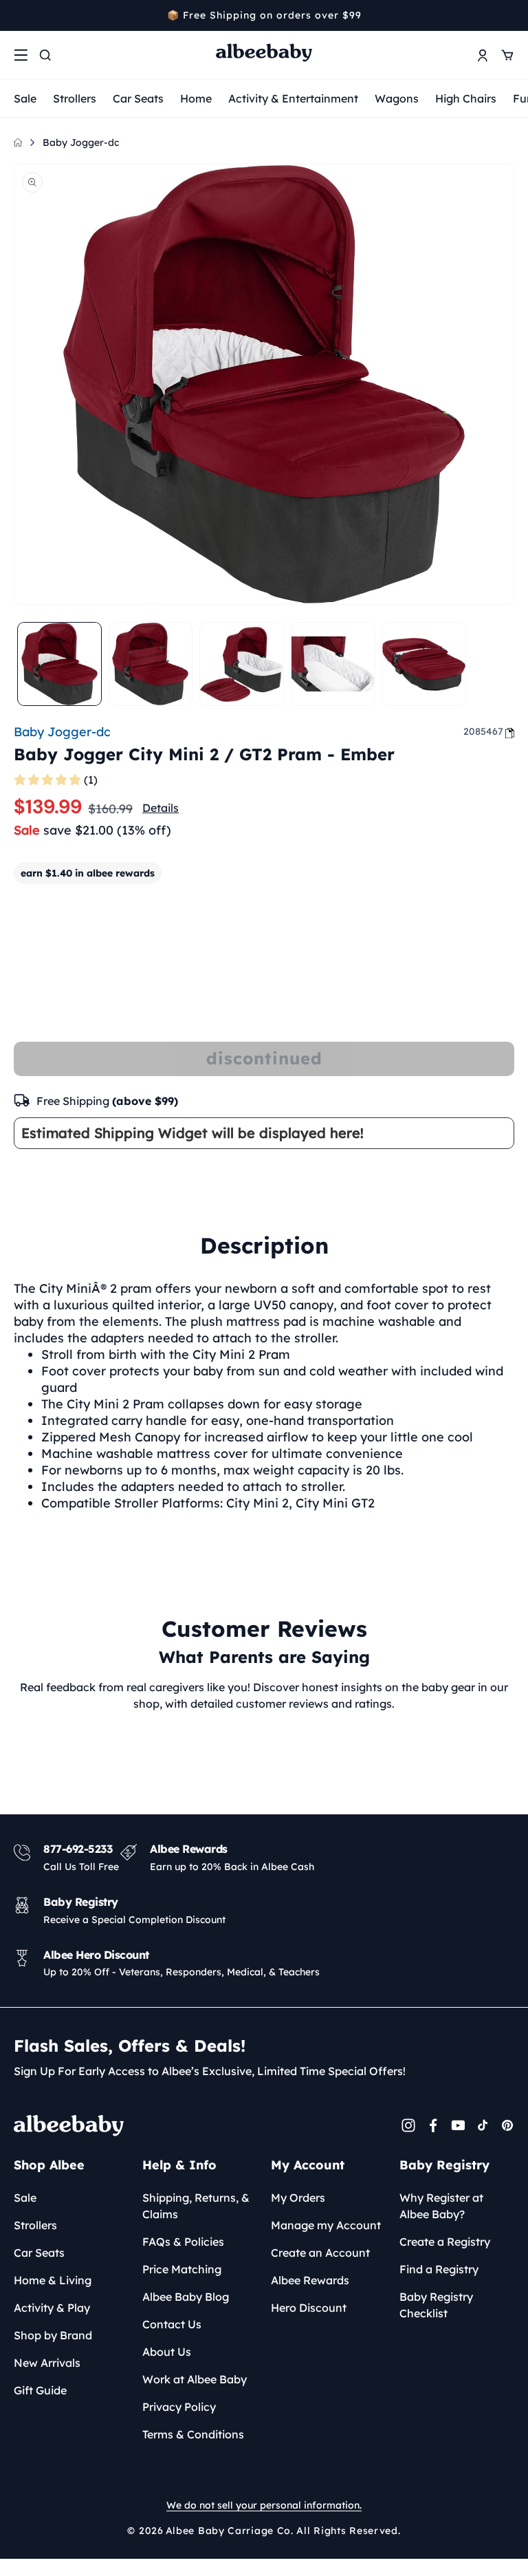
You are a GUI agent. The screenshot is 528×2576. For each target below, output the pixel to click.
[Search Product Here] (45, 55)
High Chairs (466, 98)
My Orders (298, 2198)
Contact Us (172, 2324)
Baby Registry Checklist (436, 2305)
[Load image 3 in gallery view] (242, 664)
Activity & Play (52, 2308)
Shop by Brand (53, 2335)
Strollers (75, 98)
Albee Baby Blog (186, 2297)
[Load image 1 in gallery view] (59, 664)
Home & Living (53, 2280)
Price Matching (182, 2269)
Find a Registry (439, 2269)
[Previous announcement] (19, 15)
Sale (25, 98)
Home (196, 98)
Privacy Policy (179, 2407)
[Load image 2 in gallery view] (151, 664)
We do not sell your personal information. (264, 2505)
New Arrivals (47, 2363)
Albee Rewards (310, 2280)
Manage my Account (326, 2225)
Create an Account (320, 2253)
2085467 (483, 731)
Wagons (397, 98)
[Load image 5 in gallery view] (424, 664)
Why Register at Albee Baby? (441, 2206)
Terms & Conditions (193, 2434)
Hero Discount (309, 2308)
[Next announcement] (509, 15)
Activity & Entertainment (293, 98)
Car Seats (138, 98)
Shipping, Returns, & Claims (196, 2206)
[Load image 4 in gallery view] (333, 664)
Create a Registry (445, 2242)
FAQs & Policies (183, 2242)
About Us (167, 2352)
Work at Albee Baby (195, 2379)
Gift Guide (40, 2390)
